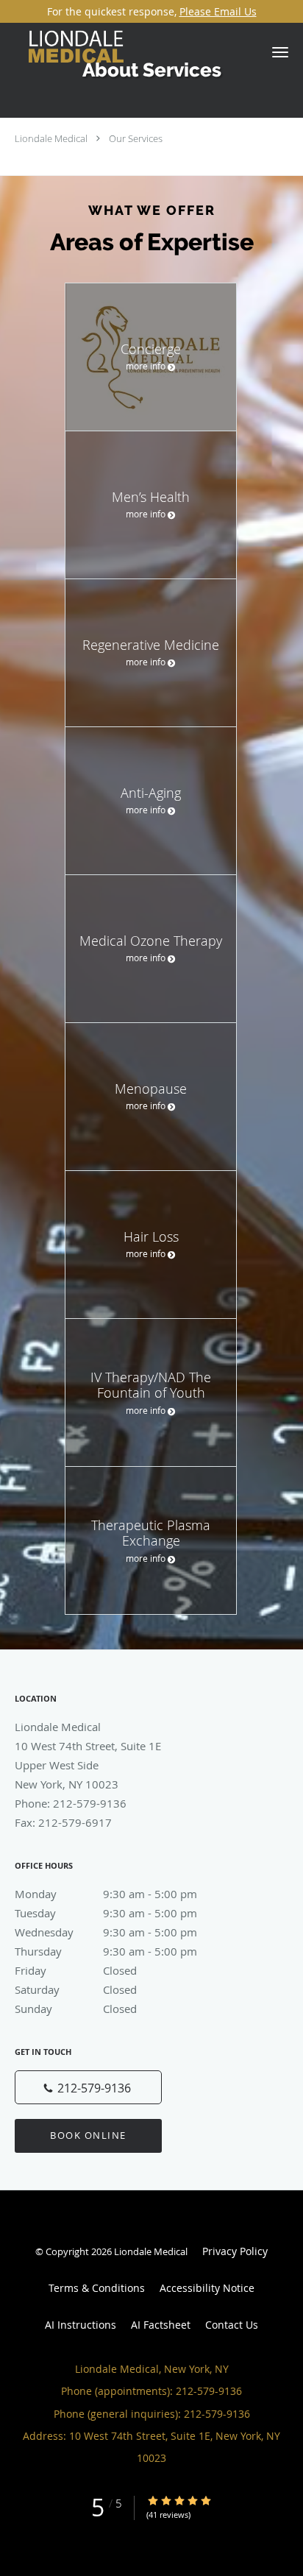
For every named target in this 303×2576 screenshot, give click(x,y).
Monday (106, 1894)
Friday (76, 1970)
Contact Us (232, 2325)
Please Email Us (218, 11)
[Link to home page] (98, 53)
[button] (280, 52)
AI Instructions (81, 2325)
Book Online (88, 2135)
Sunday (76, 2009)
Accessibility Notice (207, 2288)
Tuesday (106, 1913)
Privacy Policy (235, 2251)
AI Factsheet (161, 2325)
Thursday (106, 1951)
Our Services (136, 138)
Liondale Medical (51, 138)
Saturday (76, 1989)
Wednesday (106, 1932)
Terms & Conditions (97, 2288)
